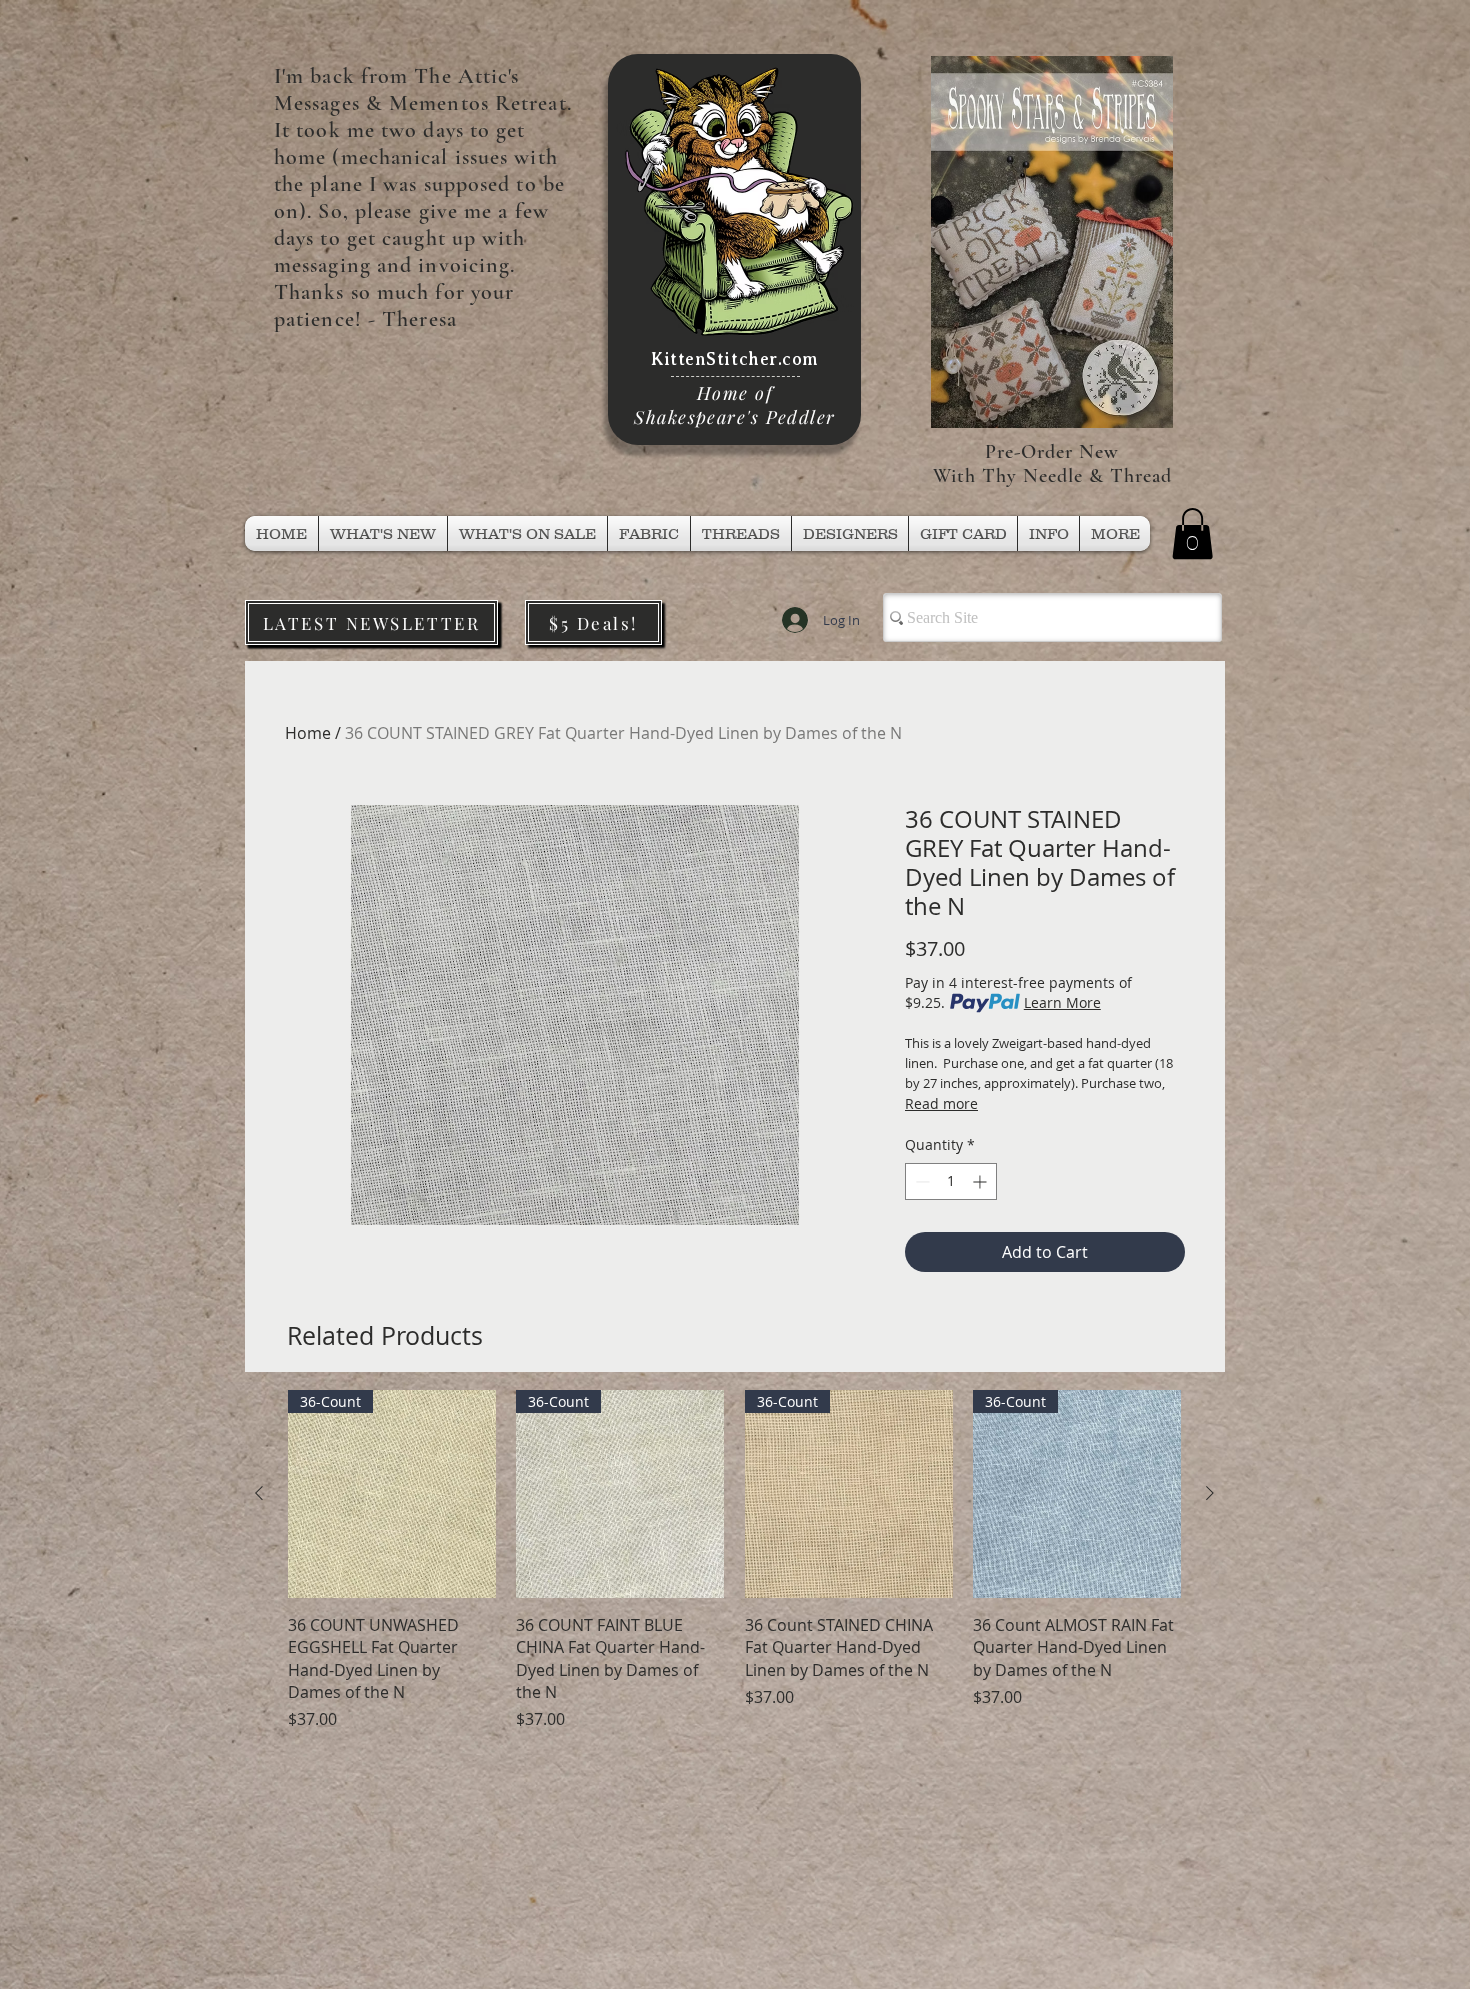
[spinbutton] (951, 1181)
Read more (941, 1103)
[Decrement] (920, 1181)
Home (308, 733)
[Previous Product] (259, 1493)
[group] (734, 1561)
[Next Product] (1210, 1493)
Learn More (1062, 1002)
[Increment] (981, 1181)
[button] (741, 533)
